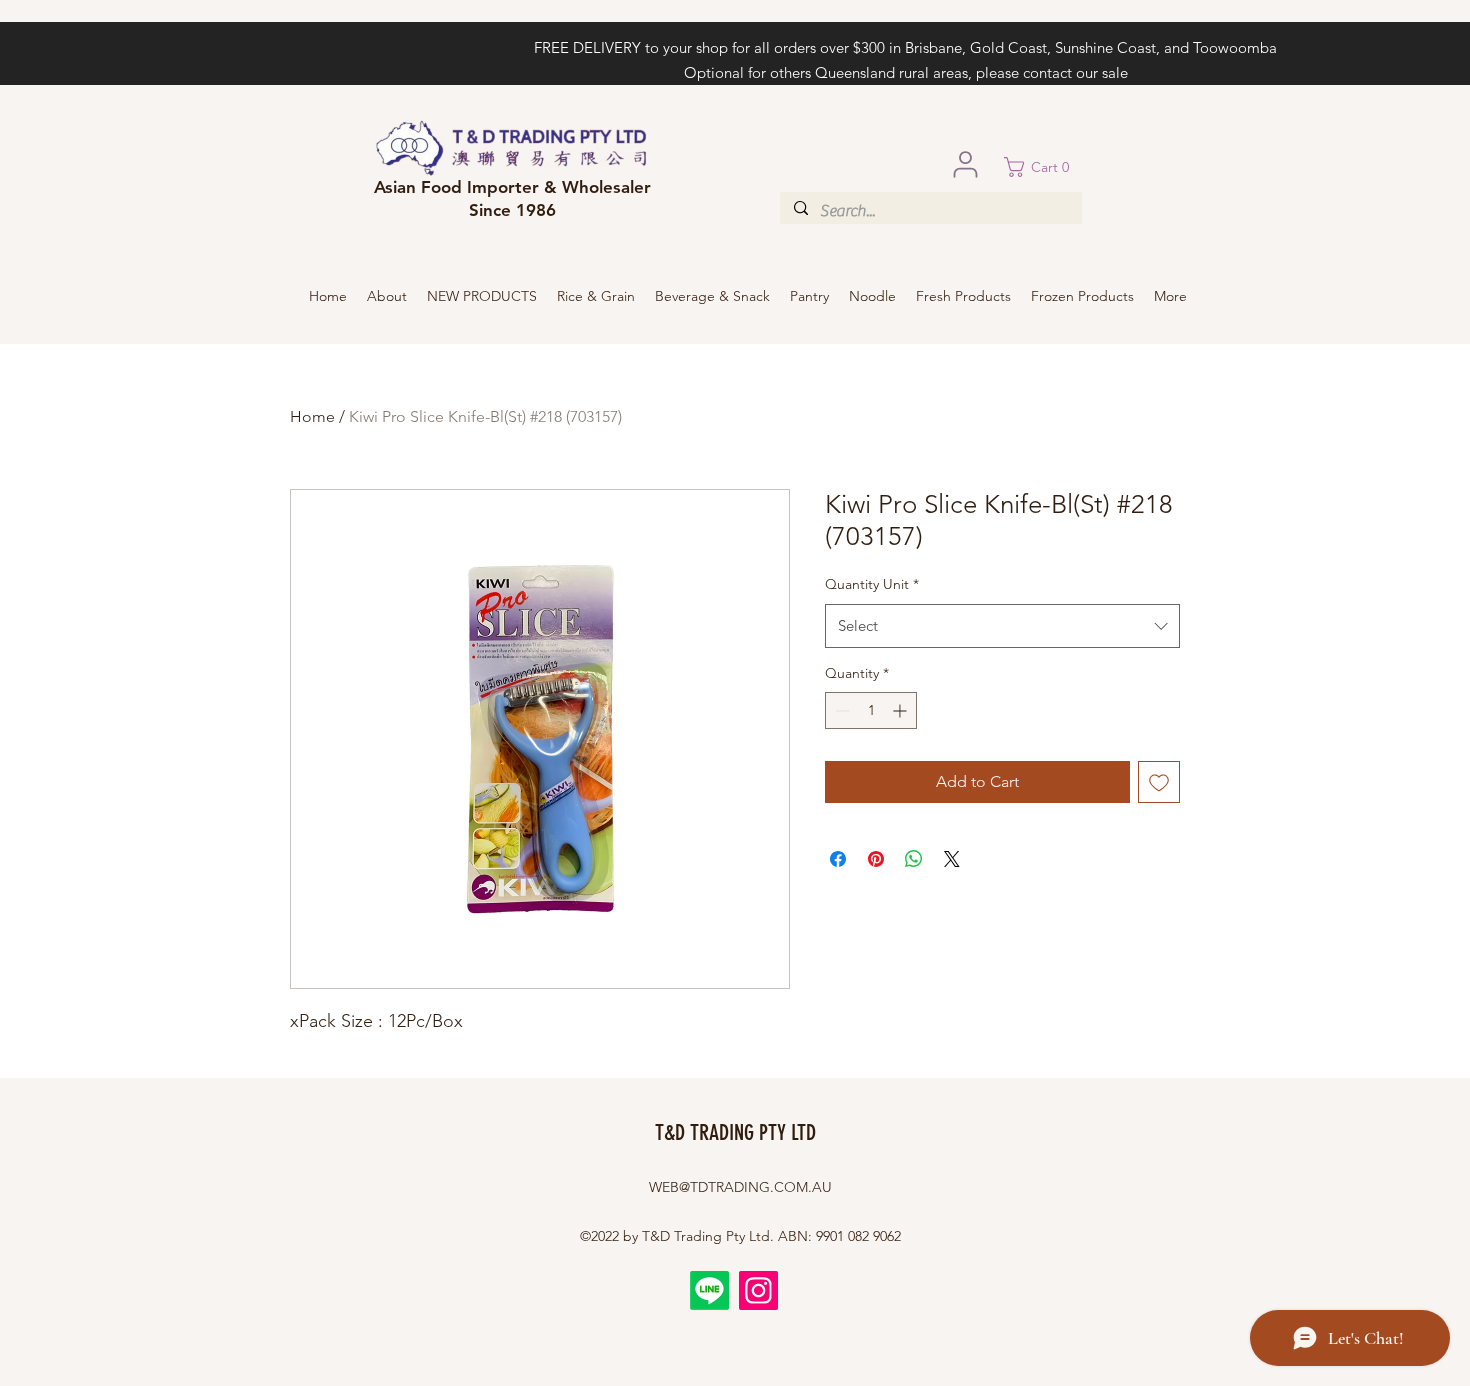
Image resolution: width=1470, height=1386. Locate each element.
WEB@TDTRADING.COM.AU (740, 1187)
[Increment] (901, 710)
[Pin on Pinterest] (876, 859)
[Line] (709, 1290)
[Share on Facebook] (838, 859)
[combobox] (1002, 626)
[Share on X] (952, 859)
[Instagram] (758, 1290)
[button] (1043, 167)
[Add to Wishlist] (1159, 782)
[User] (965, 164)
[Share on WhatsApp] (914, 859)
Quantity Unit (872, 584)
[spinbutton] (871, 710)
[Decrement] (840, 710)
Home (312, 416)
